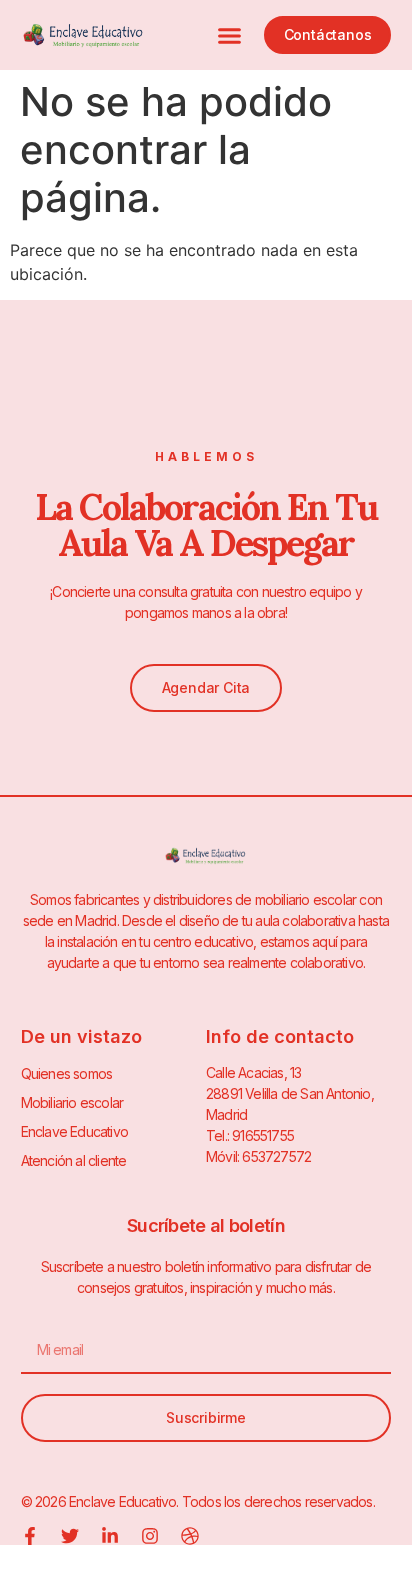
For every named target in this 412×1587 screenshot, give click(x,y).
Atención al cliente (74, 1160)
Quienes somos (67, 1073)
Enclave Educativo (74, 1131)
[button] (230, 35)
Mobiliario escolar (72, 1102)
